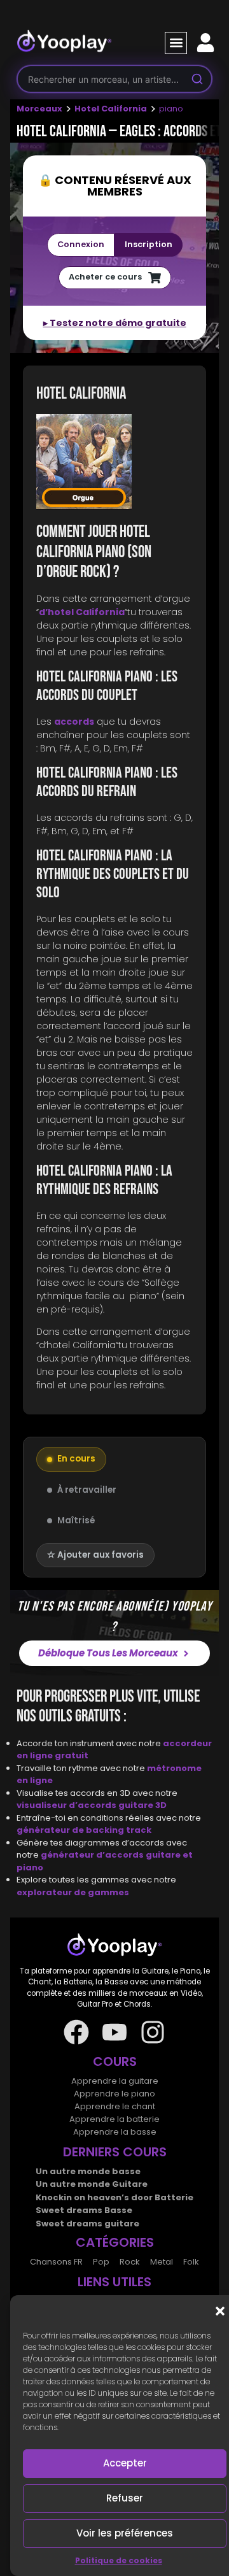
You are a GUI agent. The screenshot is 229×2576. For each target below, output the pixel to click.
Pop (101, 2262)
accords (74, 722)
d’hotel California (82, 612)
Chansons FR (56, 2262)
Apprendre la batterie (114, 2119)
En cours (76, 1459)
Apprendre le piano (114, 2094)
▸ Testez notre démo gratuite (115, 323)
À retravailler (87, 1490)
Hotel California (111, 109)
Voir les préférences (125, 2533)
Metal (162, 2262)
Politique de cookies (119, 2560)
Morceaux (39, 109)
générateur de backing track (84, 1830)
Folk (191, 2262)
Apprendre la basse (115, 2132)
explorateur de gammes (73, 1892)
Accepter (125, 2463)
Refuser (125, 2498)
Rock (130, 2262)
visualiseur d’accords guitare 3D (92, 1805)
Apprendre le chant (115, 2106)
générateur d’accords (93, 1855)
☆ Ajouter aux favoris (95, 1555)
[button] (220, 2311)
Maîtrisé (76, 1520)
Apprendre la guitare (115, 2081)
